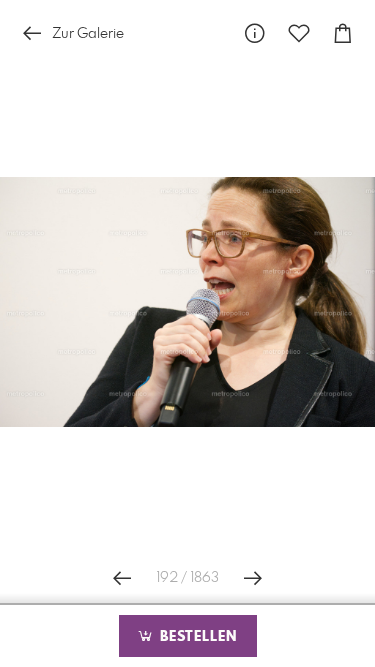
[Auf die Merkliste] (299, 33)
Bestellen (196, 637)
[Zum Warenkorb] (343, 33)
